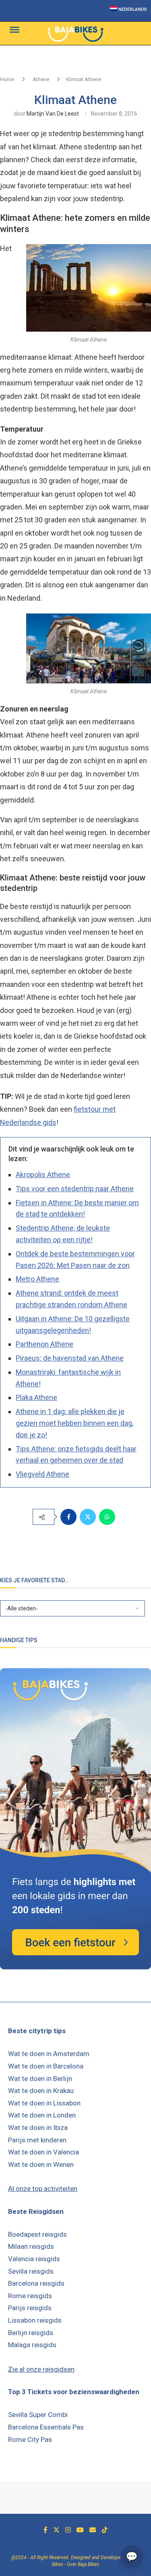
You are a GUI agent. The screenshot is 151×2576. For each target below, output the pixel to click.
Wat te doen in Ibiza (38, 2128)
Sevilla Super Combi (38, 2415)
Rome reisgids (30, 2296)
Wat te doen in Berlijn (40, 2079)
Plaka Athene (36, 1397)
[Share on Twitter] (88, 1517)
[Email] (93, 2530)
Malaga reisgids (32, 2345)
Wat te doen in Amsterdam (49, 2054)
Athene (41, 79)
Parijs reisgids (30, 2308)
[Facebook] (46, 2530)
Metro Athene (37, 1279)
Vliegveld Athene (42, 1474)
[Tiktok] (105, 2530)
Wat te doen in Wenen (41, 2164)
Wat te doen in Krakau (41, 2091)
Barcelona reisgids (36, 2283)
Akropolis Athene (43, 1175)
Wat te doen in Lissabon (44, 2103)
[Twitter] (56, 2530)
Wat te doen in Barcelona (46, 2066)
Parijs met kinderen (37, 2140)
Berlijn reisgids (31, 2333)
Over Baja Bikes (83, 2564)
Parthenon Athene (44, 1344)
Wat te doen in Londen (42, 2115)
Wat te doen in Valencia (43, 2152)
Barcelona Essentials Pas (46, 2427)
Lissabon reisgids (35, 2320)
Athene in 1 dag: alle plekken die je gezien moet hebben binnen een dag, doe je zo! (74, 1423)
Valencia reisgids (34, 2259)
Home (7, 79)
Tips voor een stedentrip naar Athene (75, 1189)
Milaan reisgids (31, 2246)
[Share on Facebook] (68, 1517)
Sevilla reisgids (31, 2271)
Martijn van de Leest (53, 114)
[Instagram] (68, 2530)
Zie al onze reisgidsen (41, 2369)
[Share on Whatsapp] (107, 1517)
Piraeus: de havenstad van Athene (70, 1358)
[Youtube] (80, 2530)
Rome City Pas (30, 2439)
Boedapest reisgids (37, 2234)
